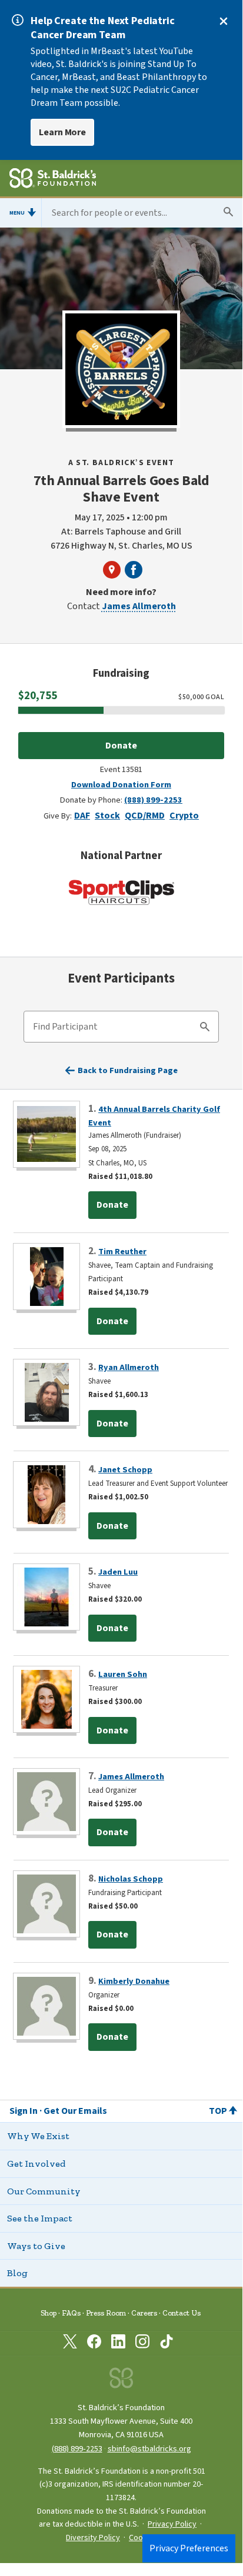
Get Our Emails (75, 2111)
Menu (17, 213)
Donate (121, 746)
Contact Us (182, 2313)
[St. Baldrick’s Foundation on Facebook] (94, 2344)
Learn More (62, 132)
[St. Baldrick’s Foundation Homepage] (53, 180)
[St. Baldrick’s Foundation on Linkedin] (118, 2344)
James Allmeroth (139, 606)
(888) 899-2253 (153, 800)
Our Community (44, 2191)
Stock (107, 816)
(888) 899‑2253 (77, 2449)
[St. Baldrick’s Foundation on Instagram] (142, 2344)
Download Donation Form (121, 785)
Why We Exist (38, 2136)
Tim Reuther (122, 1252)
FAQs (71, 2313)
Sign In (24, 2111)
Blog (17, 2273)
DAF (82, 816)
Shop (49, 2313)
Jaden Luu (118, 1572)
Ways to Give (36, 2246)
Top (218, 2111)
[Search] (205, 1028)
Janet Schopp (125, 1470)
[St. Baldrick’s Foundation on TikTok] (167, 2344)
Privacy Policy (172, 2524)
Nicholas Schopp (131, 1879)
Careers (144, 2313)
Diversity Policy (93, 2538)
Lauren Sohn (123, 1674)
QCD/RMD (145, 816)
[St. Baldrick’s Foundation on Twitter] (70, 2344)
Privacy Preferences (189, 2548)
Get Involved (36, 2164)
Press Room (106, 2313)
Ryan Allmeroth (129, 1367)
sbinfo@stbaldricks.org (149, 2449)
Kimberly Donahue (134, 1981)
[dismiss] (224, 21)
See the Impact (40, 2218)
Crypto (184, 816)
